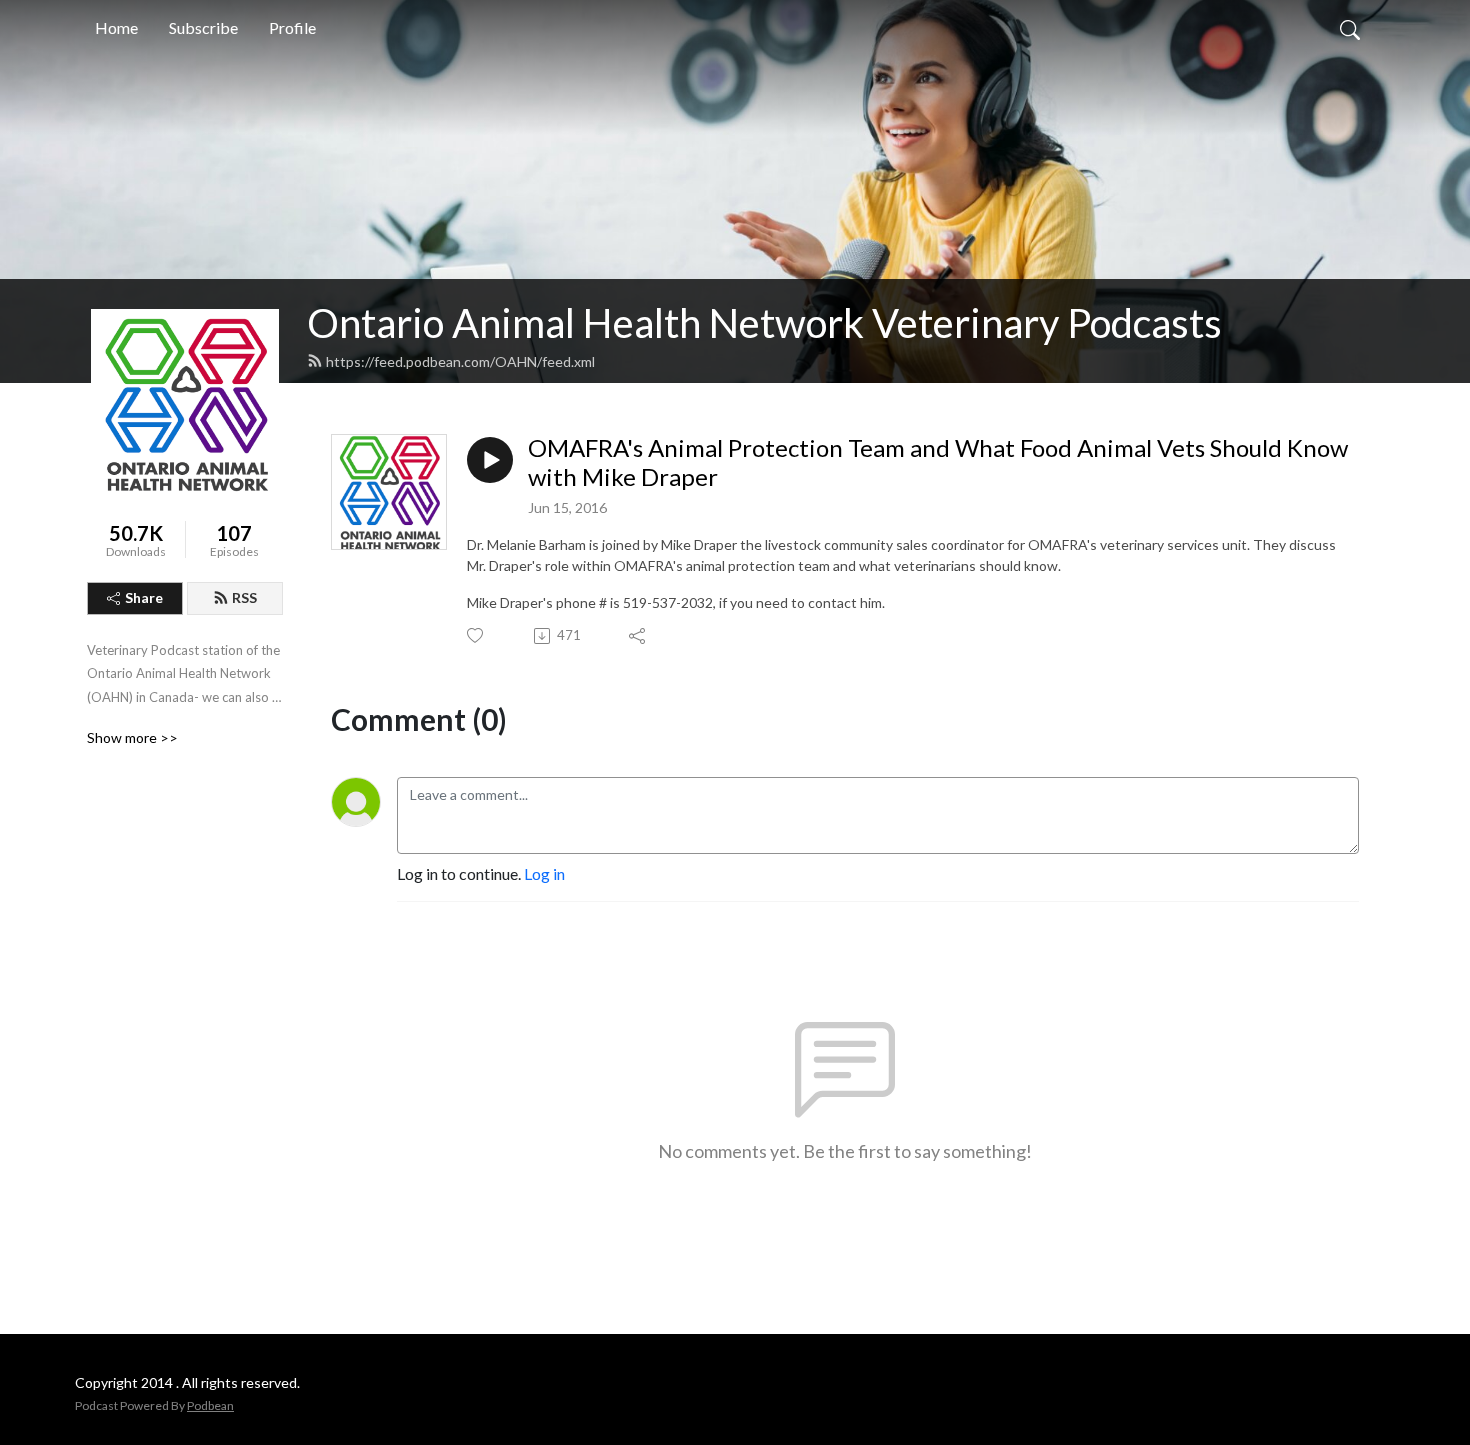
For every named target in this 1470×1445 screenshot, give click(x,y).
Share (144, 597)
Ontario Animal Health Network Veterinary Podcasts (764, 323)
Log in (544, 873)
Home (116, 27)
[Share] (638, 636)
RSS (244, 597)
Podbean (210, 1405)
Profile (292, 27)
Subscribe (203, 27)
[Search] (1350, 28)
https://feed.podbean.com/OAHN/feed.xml (460, 361)
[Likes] (476, 635)
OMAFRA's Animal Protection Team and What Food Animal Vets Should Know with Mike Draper (938, 462)
